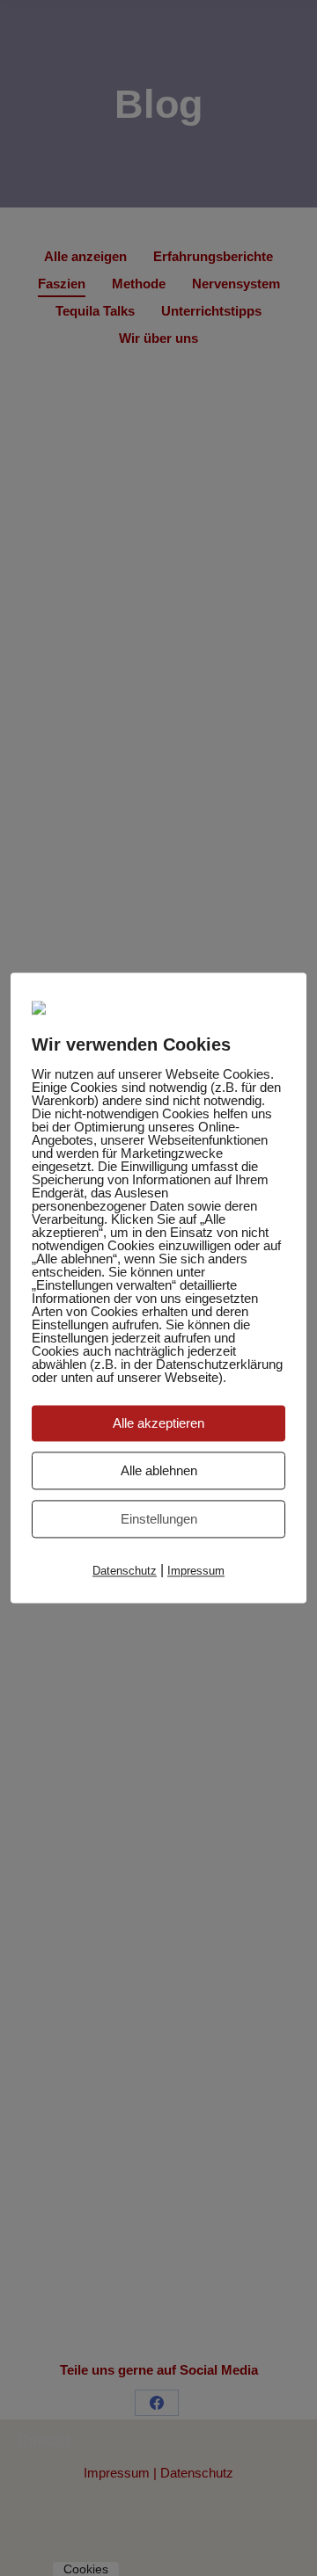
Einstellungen (159, 1519)
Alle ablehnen (159, 1470)
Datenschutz (125, 1571)
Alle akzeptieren (158, 1423)
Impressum (196, 1571)
